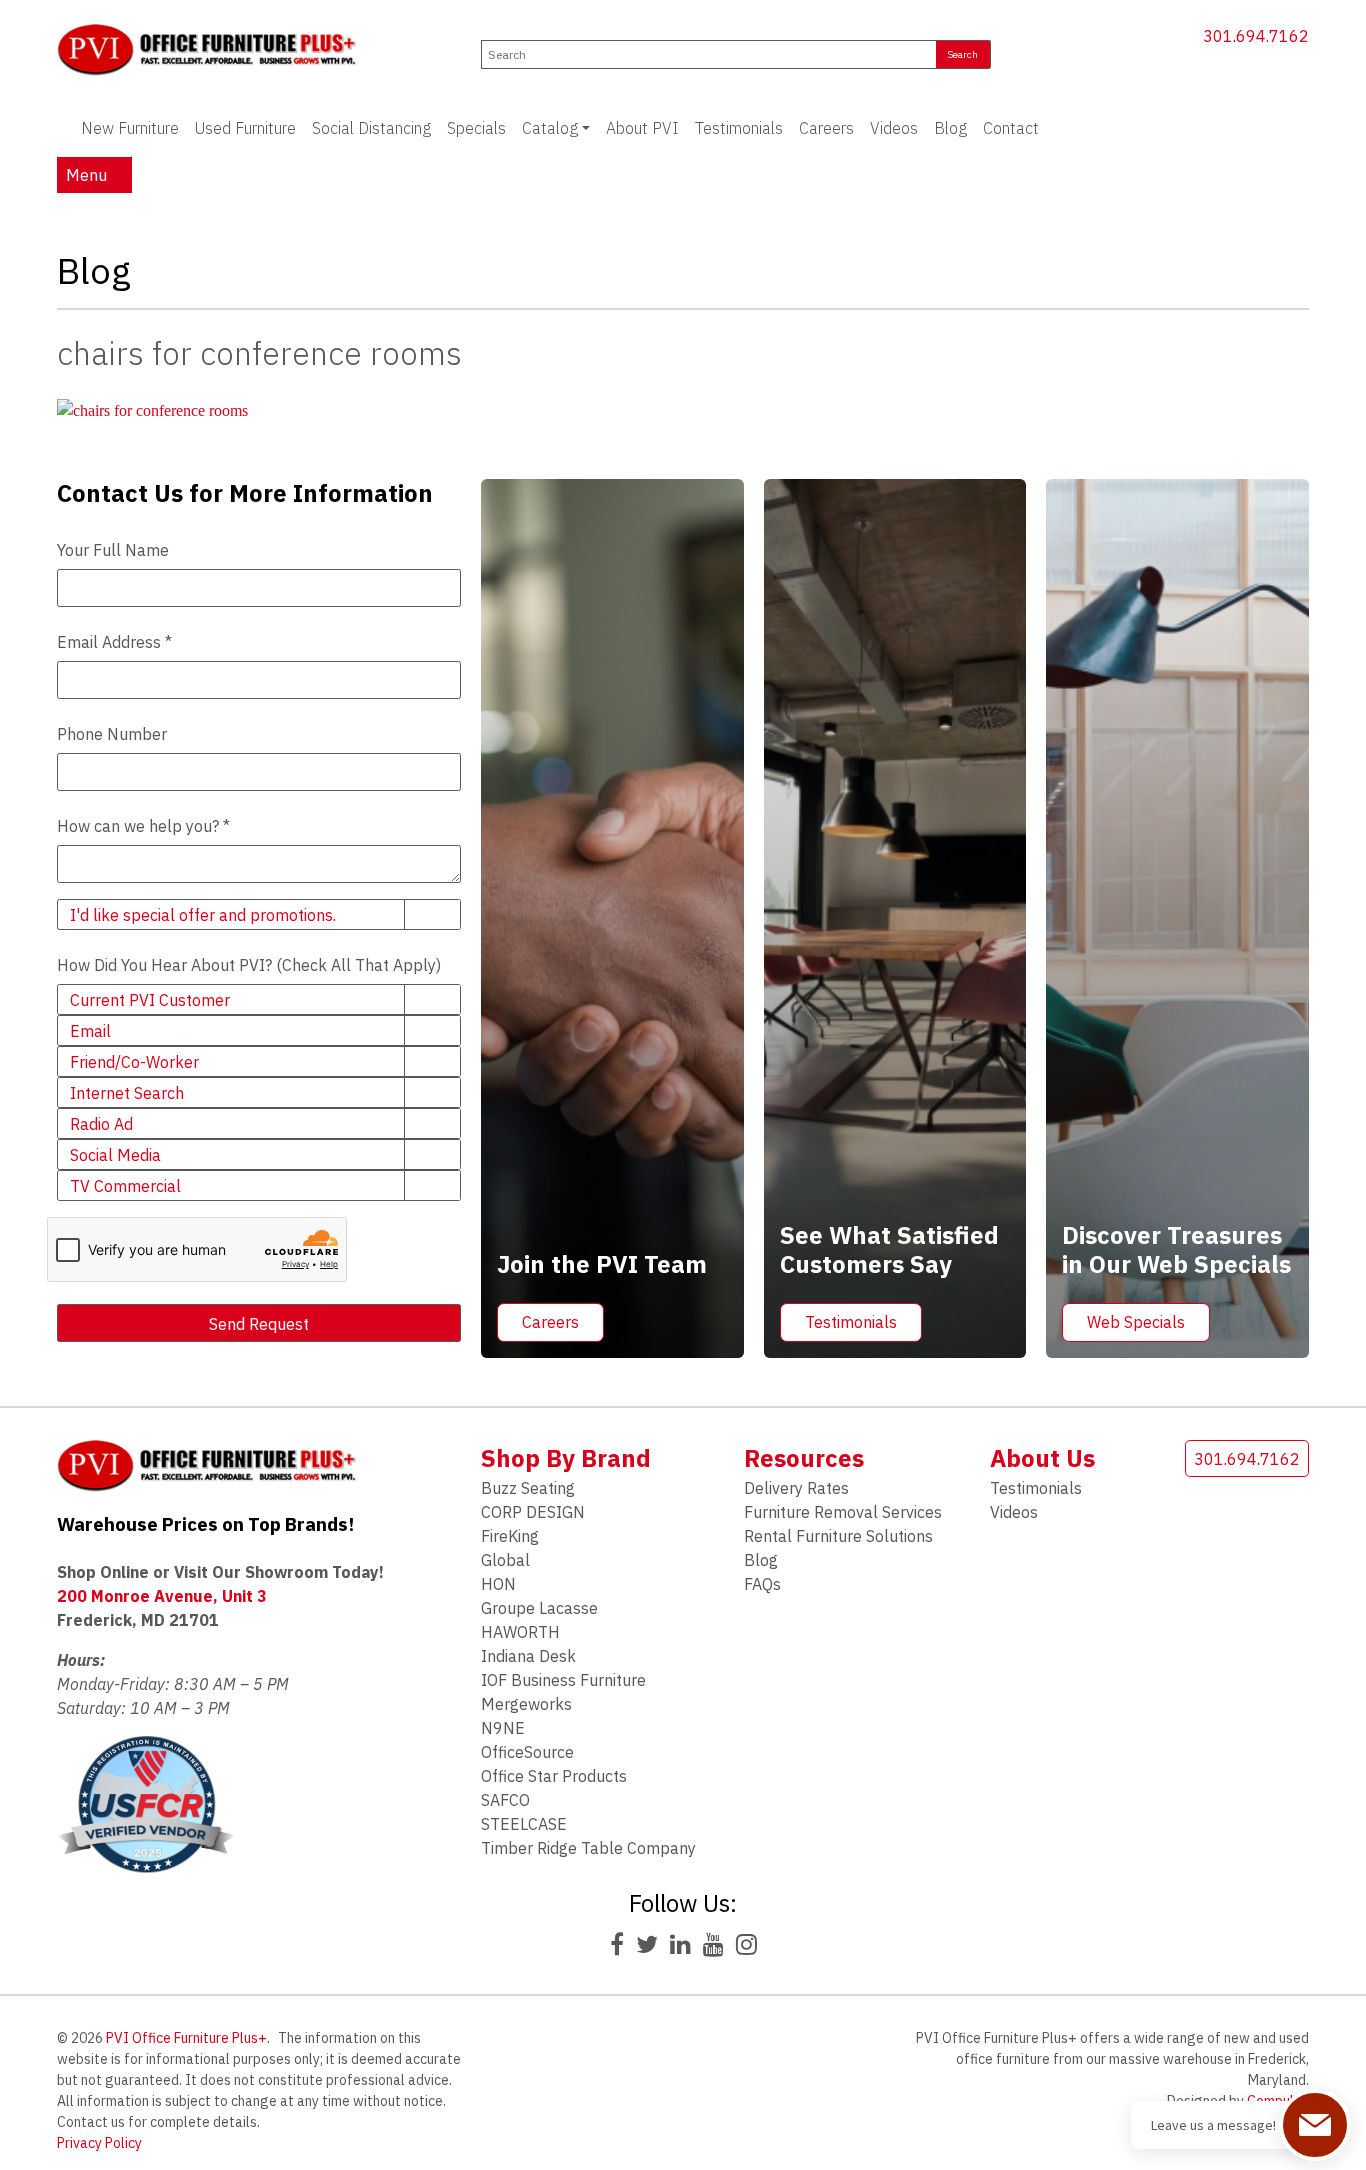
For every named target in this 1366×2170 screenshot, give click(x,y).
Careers (826, 128)
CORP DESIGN (533, 1512)
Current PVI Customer (150, 1000)
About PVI (642, 128)
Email (90, 1031)
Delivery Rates (796, 1488)
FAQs (762, 1584)
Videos (894, 128)
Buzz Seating (528, 1488)
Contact (1011, 128)
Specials (476, 128)
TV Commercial (125, 1186)
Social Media (115, 1155)
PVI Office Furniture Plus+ (186, 2038)
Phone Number (112, 734)
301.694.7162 (1256, 36)
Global (505, 1560)
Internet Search (127, 1093)
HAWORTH (520, 1632)
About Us (1042, 1458)
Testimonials (739, 128)
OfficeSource (527, 1752)
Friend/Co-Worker (134, 1062)
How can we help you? (143, 826)
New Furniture (130, 128)
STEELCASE (524, 1824)
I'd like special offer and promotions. (203, 915)
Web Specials (1136, 1322)
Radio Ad (101, 1124)
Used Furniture (245, 128)
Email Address (114, 642)
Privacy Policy (99, 2143)
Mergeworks (526, 1704)
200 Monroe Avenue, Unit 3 (162, 1596)
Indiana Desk (528, 1656)
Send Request (259, 1324)
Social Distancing (371, 128)
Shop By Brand (566, 1458)
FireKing (510, 1536)
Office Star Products (554, 1776)
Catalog (550, 128)
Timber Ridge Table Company (588, 1848)
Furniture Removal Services (843, 1512)
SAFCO (505, 1800)
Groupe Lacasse (539, 1608)
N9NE (503, 1728)
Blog (950, 128)
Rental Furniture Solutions (838, 1536)
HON (498, 1584)
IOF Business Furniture (563, 1680)
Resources (804, 1458)
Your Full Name (113, 550)
